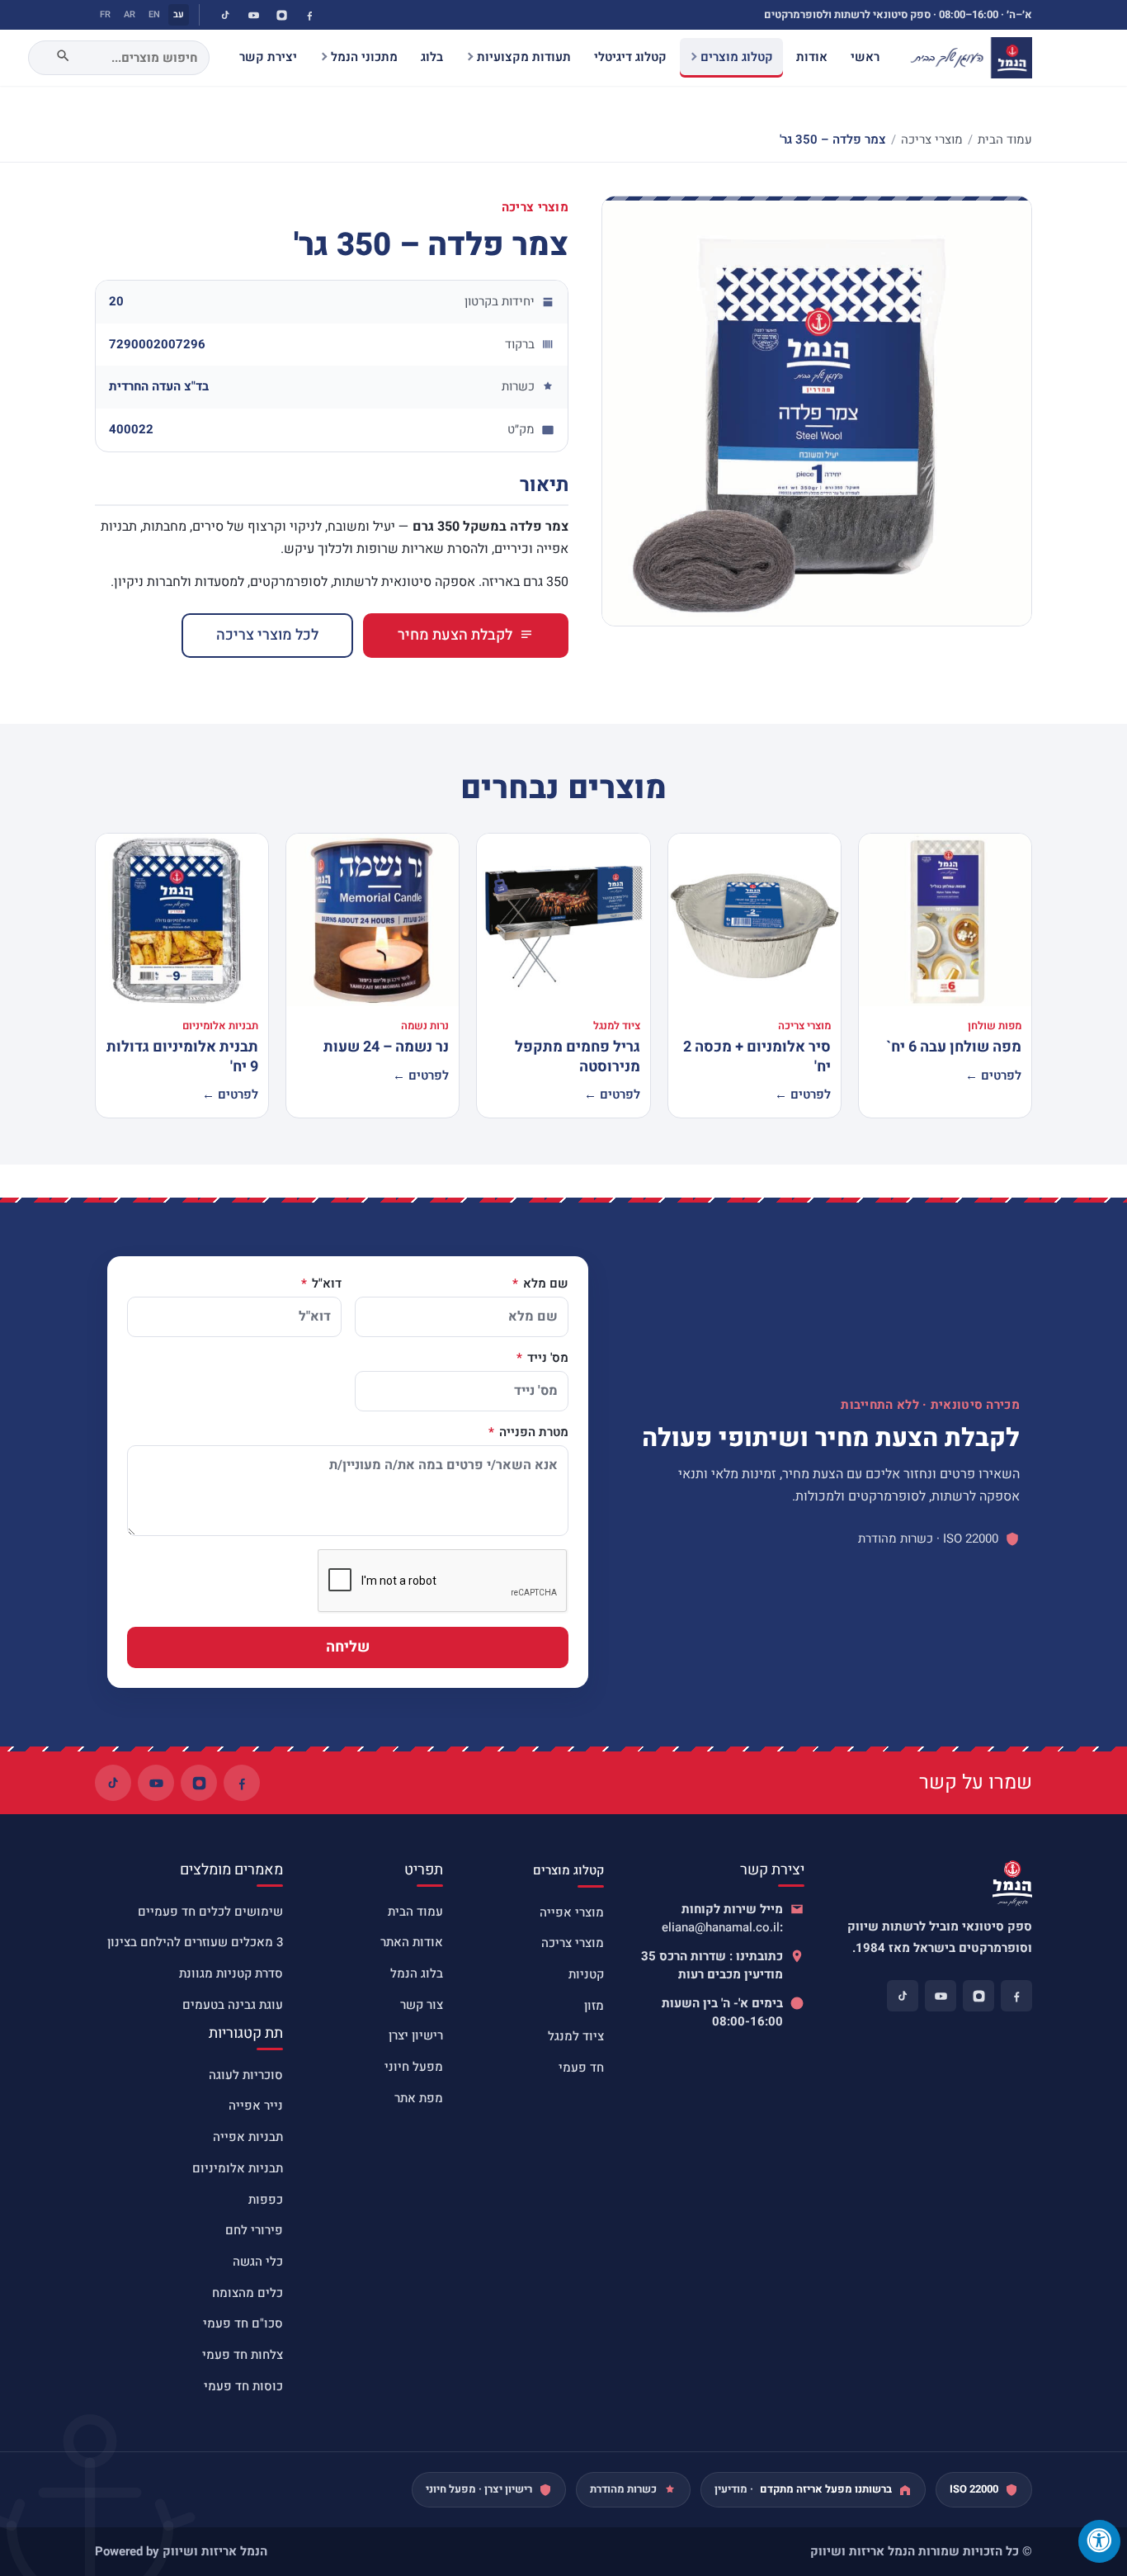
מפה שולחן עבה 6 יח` (954, 1047)
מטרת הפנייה (532, 1433)
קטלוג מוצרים (737, 57)
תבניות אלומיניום (238, 2168)
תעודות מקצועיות (524, 57)
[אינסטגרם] (281, 15)
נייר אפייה (256, 2106)
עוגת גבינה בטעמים (233, 2005)
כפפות (266, 2200)
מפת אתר (419, 2098)
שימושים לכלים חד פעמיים (210, 1912)
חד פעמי (581, 2068)
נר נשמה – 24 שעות (386, 1047)
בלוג (432, 57)
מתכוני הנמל (364, 57)
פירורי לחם (254, 2230)
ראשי (865, 57)
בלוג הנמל (417, 1973)
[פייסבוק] (309, 15)
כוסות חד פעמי (243, 2386)
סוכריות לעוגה (246, 2075)
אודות (812, 57)
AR (130, 14)
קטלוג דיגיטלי (630, 57)
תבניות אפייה (248, 2137)
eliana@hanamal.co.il (721, 1927)
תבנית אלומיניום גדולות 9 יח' (182, 1056)
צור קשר (422, 2005)
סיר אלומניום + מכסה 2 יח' (757, 1056)
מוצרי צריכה (932, 139)
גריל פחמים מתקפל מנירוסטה (578, 1056)
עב (179, 14)
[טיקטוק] (225, 15)
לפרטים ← (993, 1075)
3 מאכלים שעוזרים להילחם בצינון (195, 1942)
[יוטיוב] (253, 15)
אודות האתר (412, 1942)
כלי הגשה (258, 2262)
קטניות (586, 1974)
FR (105, 14)
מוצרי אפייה (572, 1912)
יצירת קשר (268, 57)
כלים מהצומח (248, 2293)
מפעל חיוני (414, 2067)
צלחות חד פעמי (243, 2355)
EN (154, 14)
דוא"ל (325, 1284)
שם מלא (544, 1284)
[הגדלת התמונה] (817, 411)
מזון (594, 2006)
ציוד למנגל (576, 2036)
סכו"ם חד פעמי (243, 2323)
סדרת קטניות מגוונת (231, 1973)
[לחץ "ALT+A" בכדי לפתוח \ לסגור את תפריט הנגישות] (1099, 2541)
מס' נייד (546, 1359)
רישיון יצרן (416, 2035)
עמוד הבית (1005, 139)
